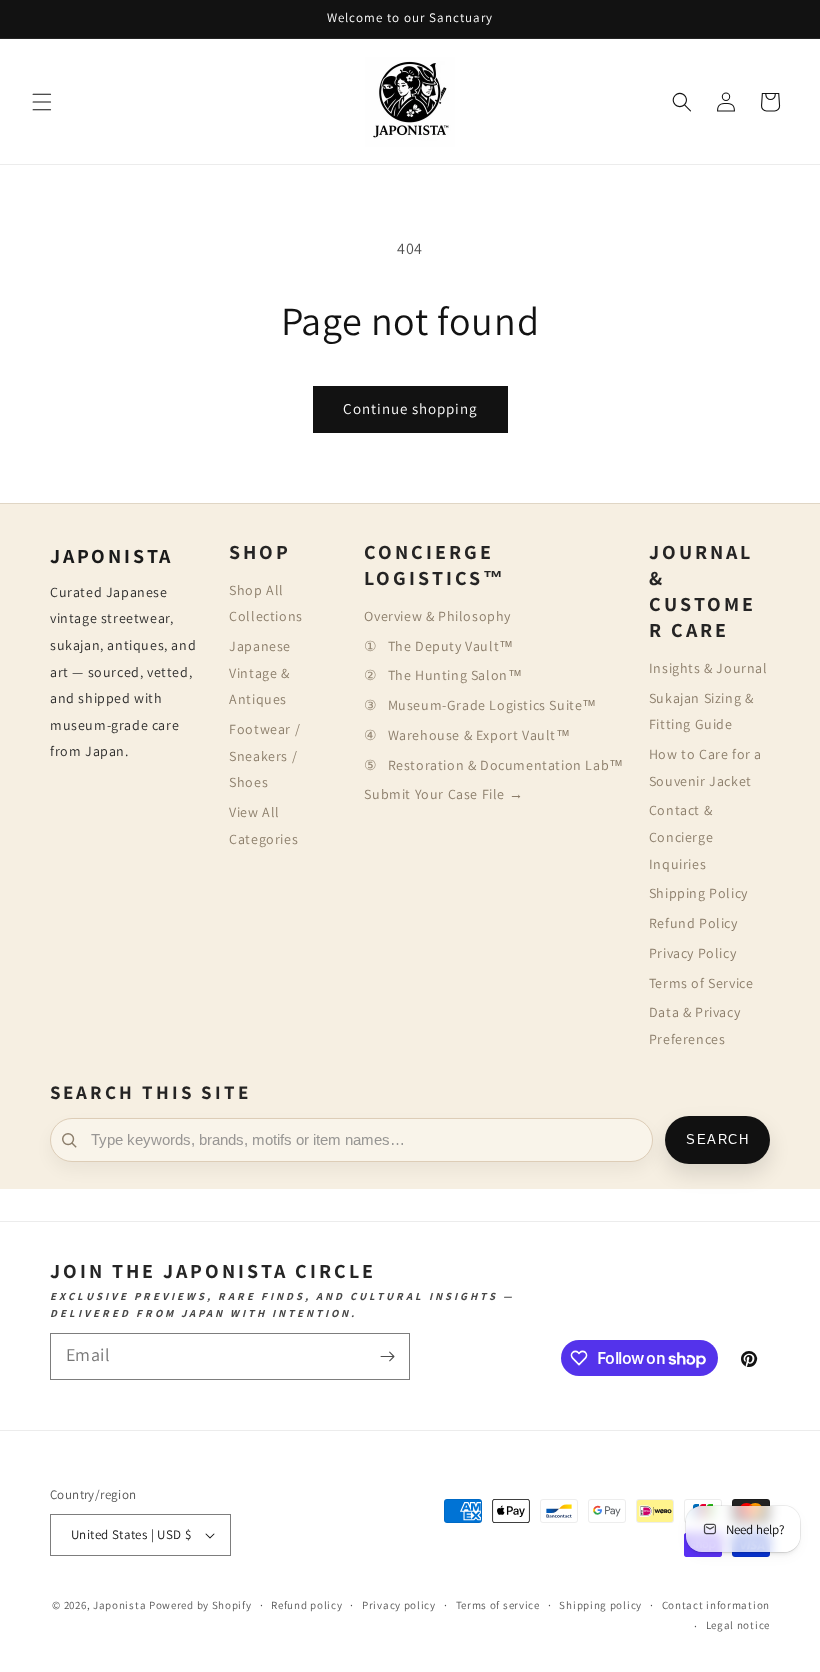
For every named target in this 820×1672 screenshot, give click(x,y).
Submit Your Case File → (443, 794)
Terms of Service (701, 983)
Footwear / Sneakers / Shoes (264, 755)
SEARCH (717, 1140)
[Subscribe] (387, 1356)
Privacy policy (399, 1605)
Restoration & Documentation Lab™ (505, 765)
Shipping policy (600, 1605)
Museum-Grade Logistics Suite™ (492, 705)
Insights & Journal (708, 668)
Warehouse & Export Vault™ (479, 735)
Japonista (119, 1605)
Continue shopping (410, 408)
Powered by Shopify (200, 1605)
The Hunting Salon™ (455, 675)
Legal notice (738, 1625)
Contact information (716, 1605)
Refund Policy (693, 923)
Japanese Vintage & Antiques (260, 672)
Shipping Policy (698, 893)
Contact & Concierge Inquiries (681, 836)
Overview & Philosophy (437, 616)
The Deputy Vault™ (450, 646)
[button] (42, 102)
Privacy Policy (692, 953)
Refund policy (306, 1605)
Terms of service (498, 1605)
